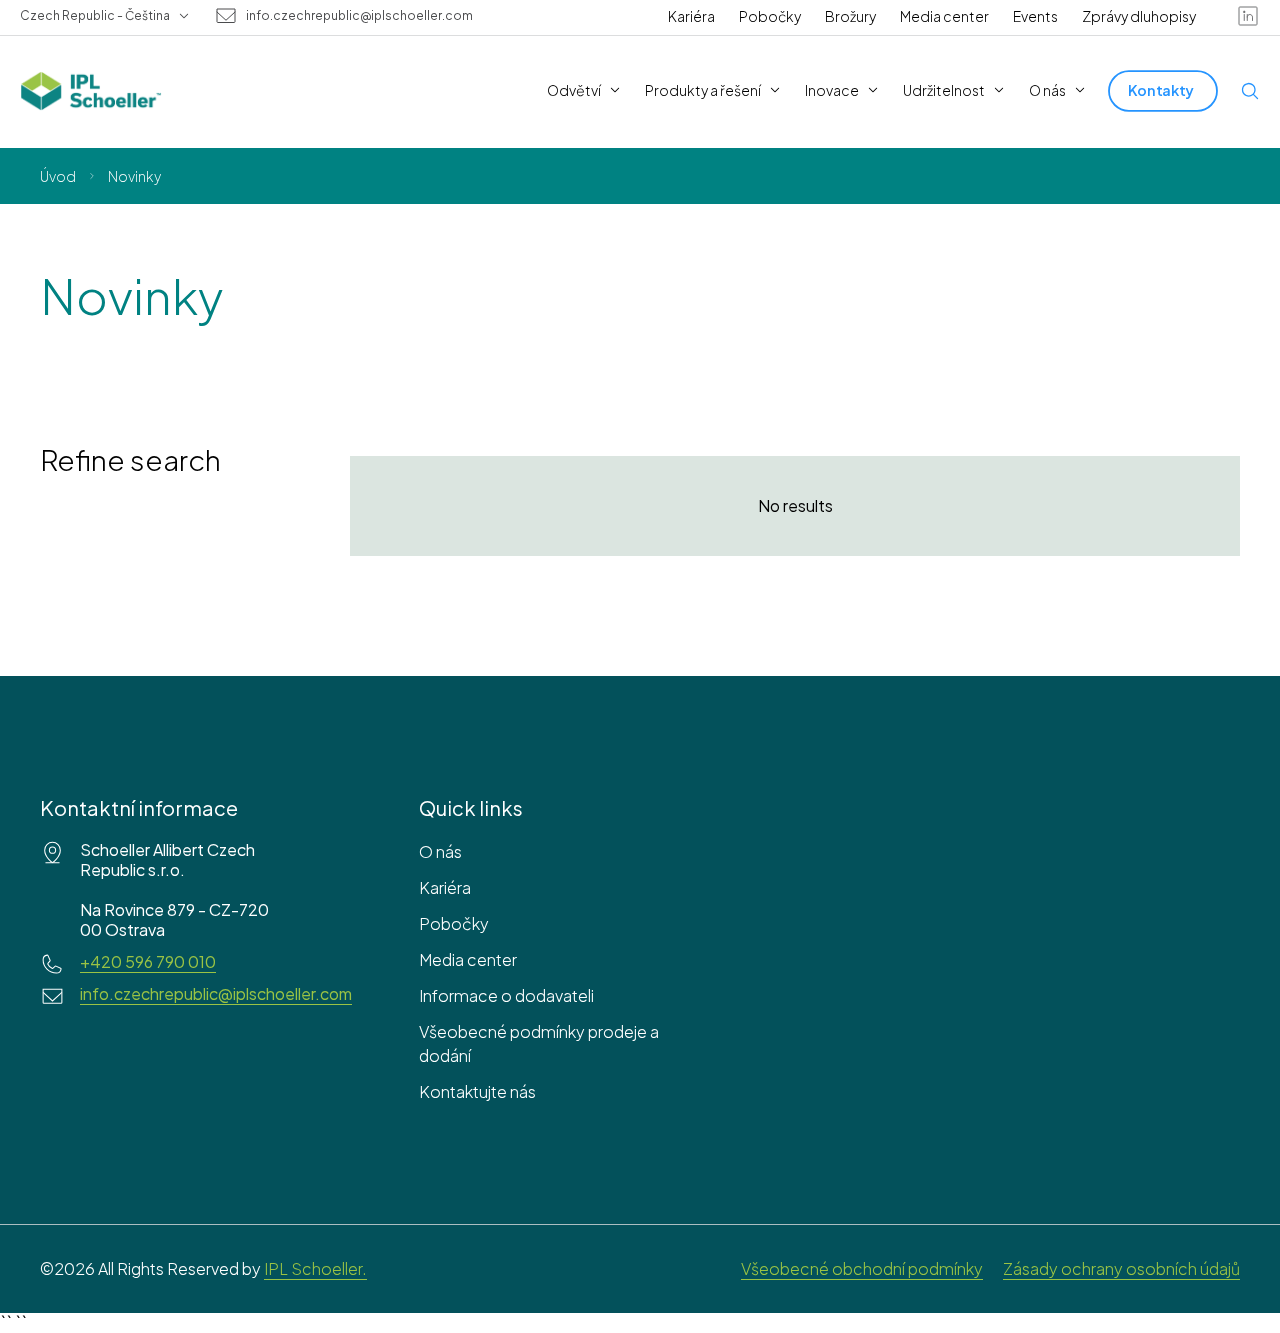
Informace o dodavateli (506, 995)
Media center (944, 16)
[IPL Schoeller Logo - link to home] (91, 91)
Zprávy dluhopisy (1139, 16)
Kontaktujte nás (477, 1091)
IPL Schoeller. (315, 1268)
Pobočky (770, 16)
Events (1035, 16)
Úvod (58, 176)
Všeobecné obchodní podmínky (862, 1268)
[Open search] (1250, 91)
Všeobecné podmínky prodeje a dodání (539, 1043)
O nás (440, 851)
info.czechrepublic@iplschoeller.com (359, 16)
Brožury (850, 16)
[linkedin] (1248, 16)
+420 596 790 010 (148, 962)
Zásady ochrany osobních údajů (1121, 1268)
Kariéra (691, 16)
